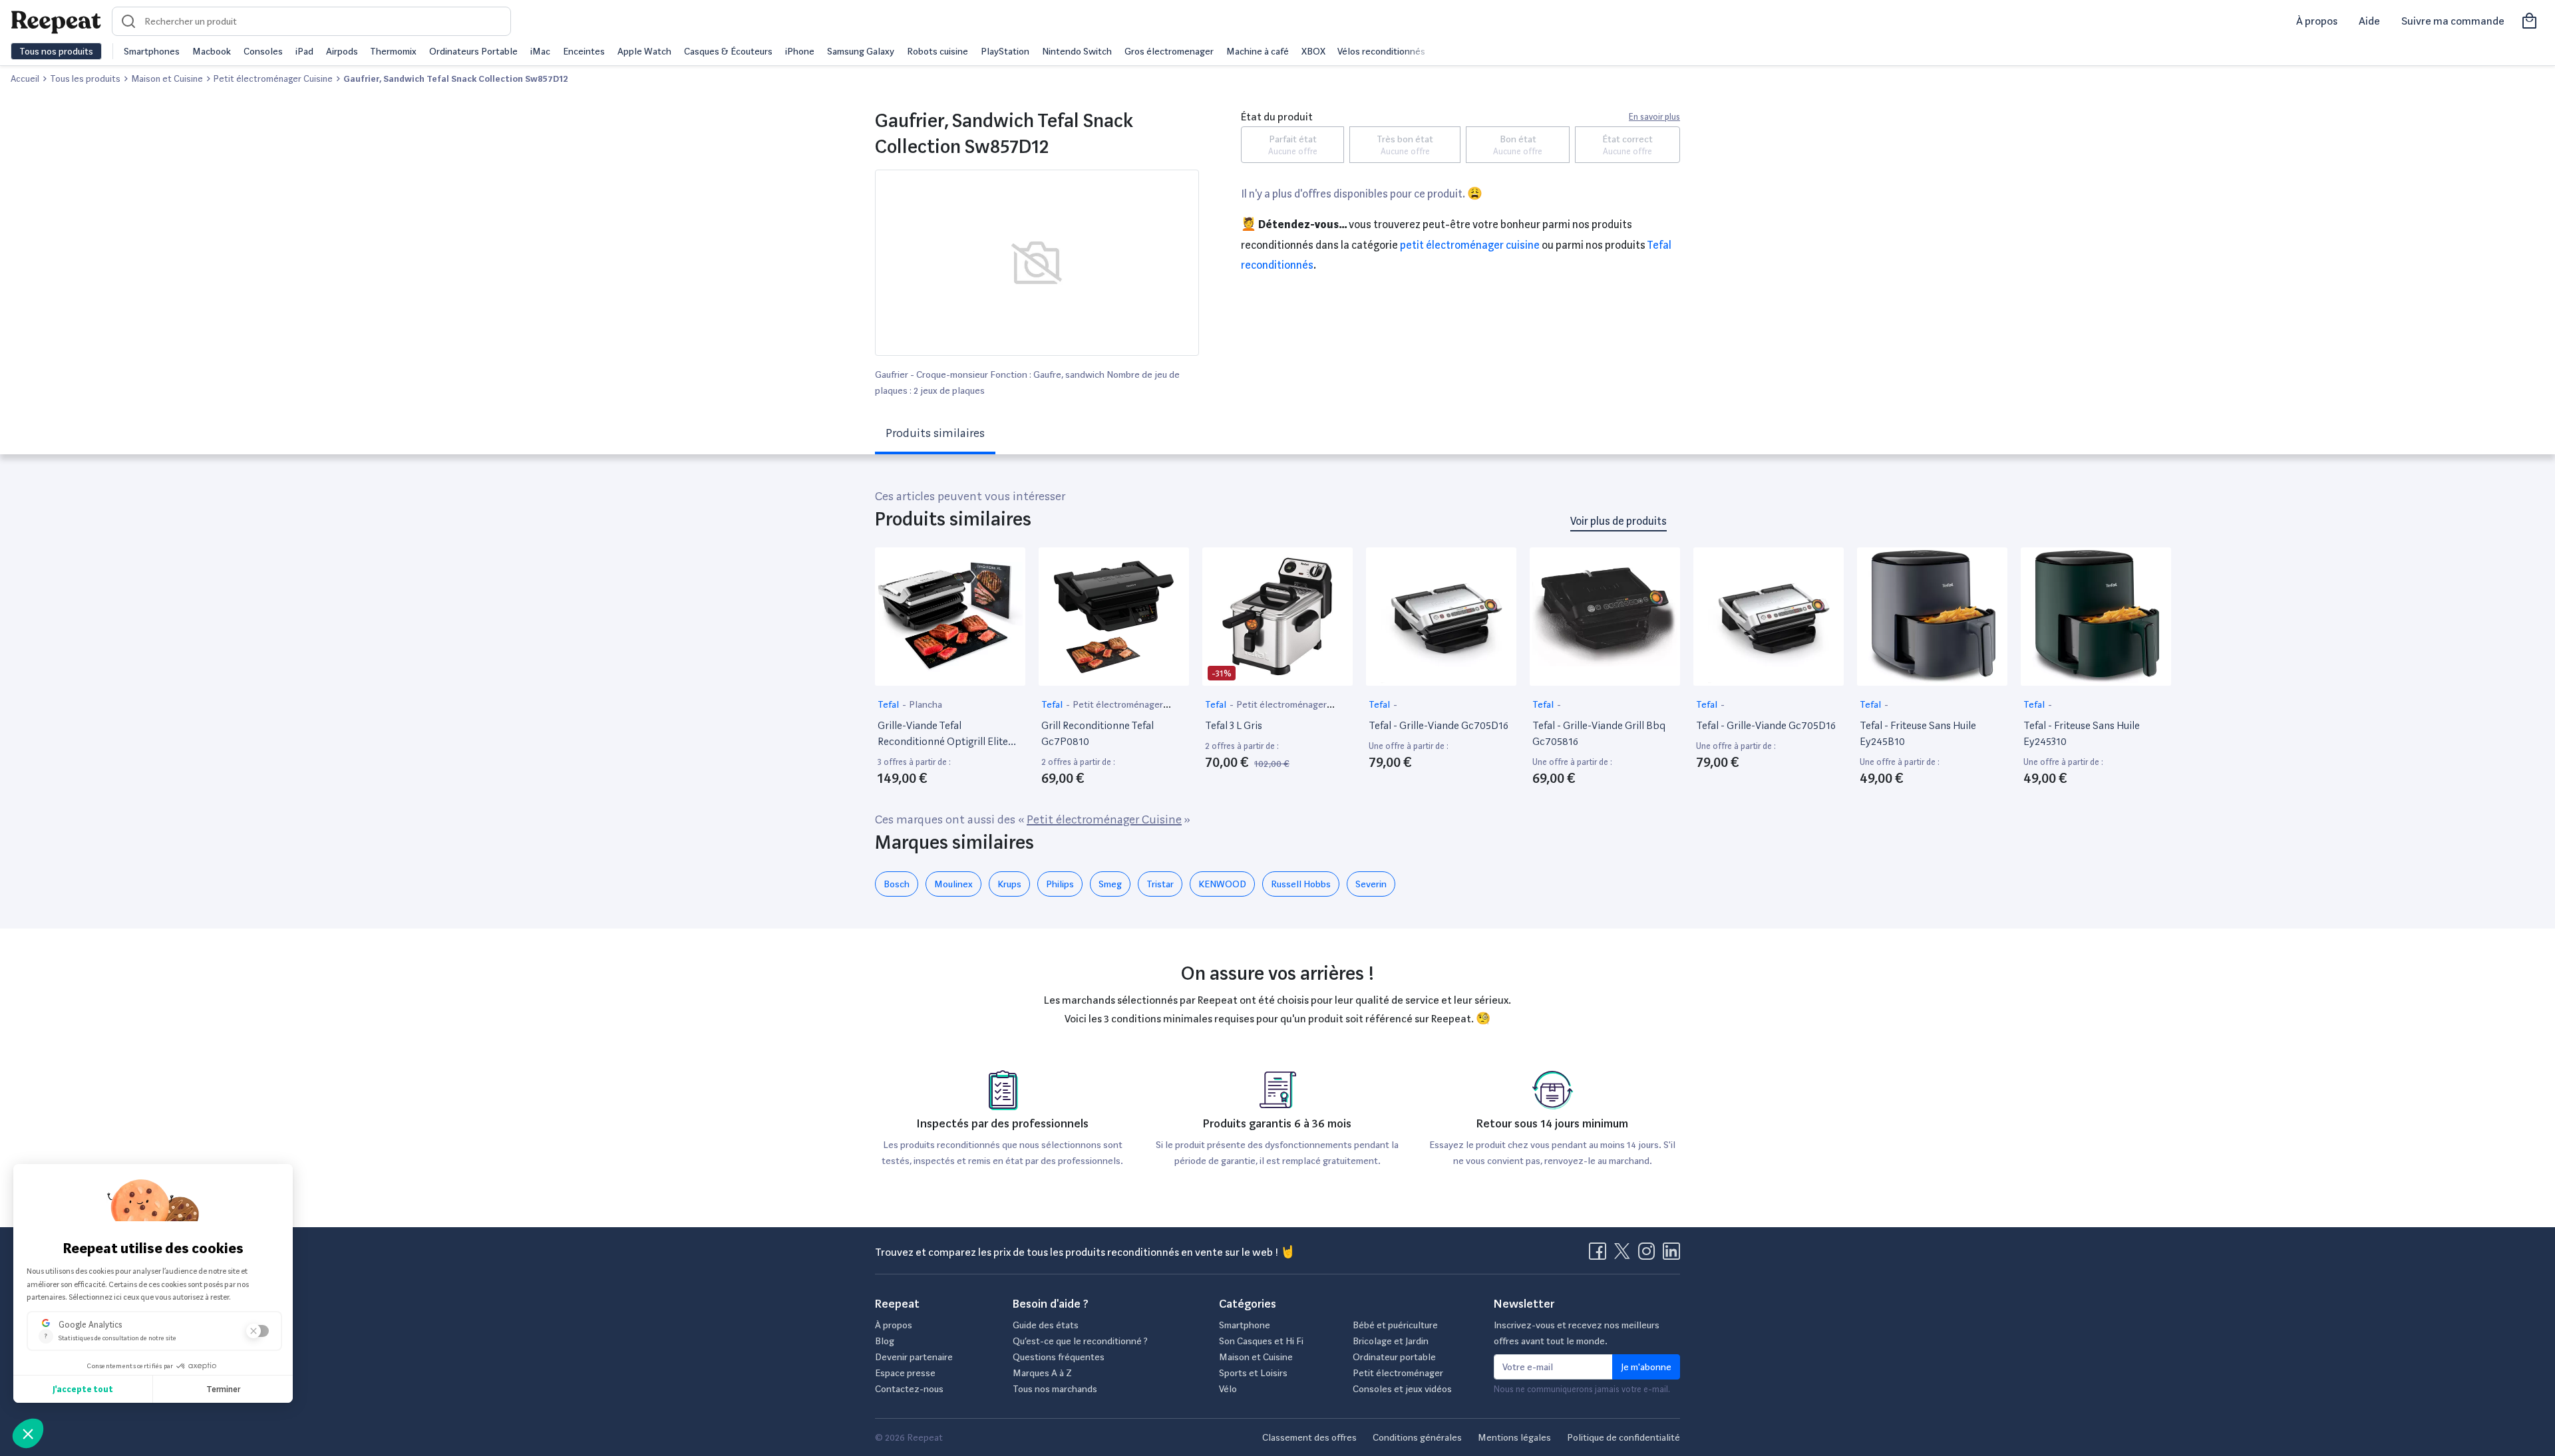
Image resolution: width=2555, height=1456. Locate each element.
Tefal (889, 704)
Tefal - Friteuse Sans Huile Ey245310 (2082, 733)
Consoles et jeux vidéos (1402, 1389)
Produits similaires (935, 433)
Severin (1371, 884)
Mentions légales (1514, 1437)
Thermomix (393, 51)
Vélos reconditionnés (1381, 51)
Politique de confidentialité (1623, 1437)
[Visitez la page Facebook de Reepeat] (1600, 1255)
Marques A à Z (1042, 1373)
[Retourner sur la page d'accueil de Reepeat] (56, 21)
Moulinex (953, 884)
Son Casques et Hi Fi (1261, 1341)
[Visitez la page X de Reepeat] (1625, 1255)
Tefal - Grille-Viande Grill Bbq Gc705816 (1599, 733)
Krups (1009, 884)
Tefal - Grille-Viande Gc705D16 (1439, 725)
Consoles (263, 51)
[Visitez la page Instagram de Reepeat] (1649, 1255)
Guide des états (1046, 1325)
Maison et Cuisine (1256, 1357)
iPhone (800, 51)
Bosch (897, 884)
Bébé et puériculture (1395, 1325)
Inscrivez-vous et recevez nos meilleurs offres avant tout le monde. (1577, 1333)
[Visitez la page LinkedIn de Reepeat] (1671, 1255)
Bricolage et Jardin (1391, 1341)
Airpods (342, 51)
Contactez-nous (909, 1389)
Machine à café (1258, 51)
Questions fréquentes (1059, 1357)
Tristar (1160, 884)
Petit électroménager (1398, 1373)
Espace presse (905, 1373)
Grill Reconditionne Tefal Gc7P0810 (1098, 733)
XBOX (1313, 51)
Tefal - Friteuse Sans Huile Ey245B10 (1918, 733)
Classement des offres (1309, 1437)
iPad (304, 51)
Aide (2369, 21)
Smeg (1110, 884)
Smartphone (1245, 1325)
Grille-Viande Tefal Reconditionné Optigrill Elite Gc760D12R (943, 734)
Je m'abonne (1646, 1367)
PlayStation (1005, 51)
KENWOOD (1222, 884)
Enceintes (584, 51)
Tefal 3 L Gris (1234, 725)
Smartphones (152, 51)
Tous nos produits (56, 51)
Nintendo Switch (1077, 51)
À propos (2317, 21)
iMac (540, 51)
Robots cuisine (937, 51)
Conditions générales (1417, 1437)
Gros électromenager (1169, 51)
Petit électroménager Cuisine (1470, 245)
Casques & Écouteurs (728, 51)
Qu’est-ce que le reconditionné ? (1080, 1341)
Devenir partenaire (914, 1357)
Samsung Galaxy (861, 51)
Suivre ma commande (2453, 21)
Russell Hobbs (1301, 884)
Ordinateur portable (1394, 1357)
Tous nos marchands (1055, 1389)
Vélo (1228, 1389)
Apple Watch (644, 51)
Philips (1060, 884)
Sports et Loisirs (1253, 1373)
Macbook (212, 51)
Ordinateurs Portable (473, 51)
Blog (885, 1341)
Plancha (926, 704)
